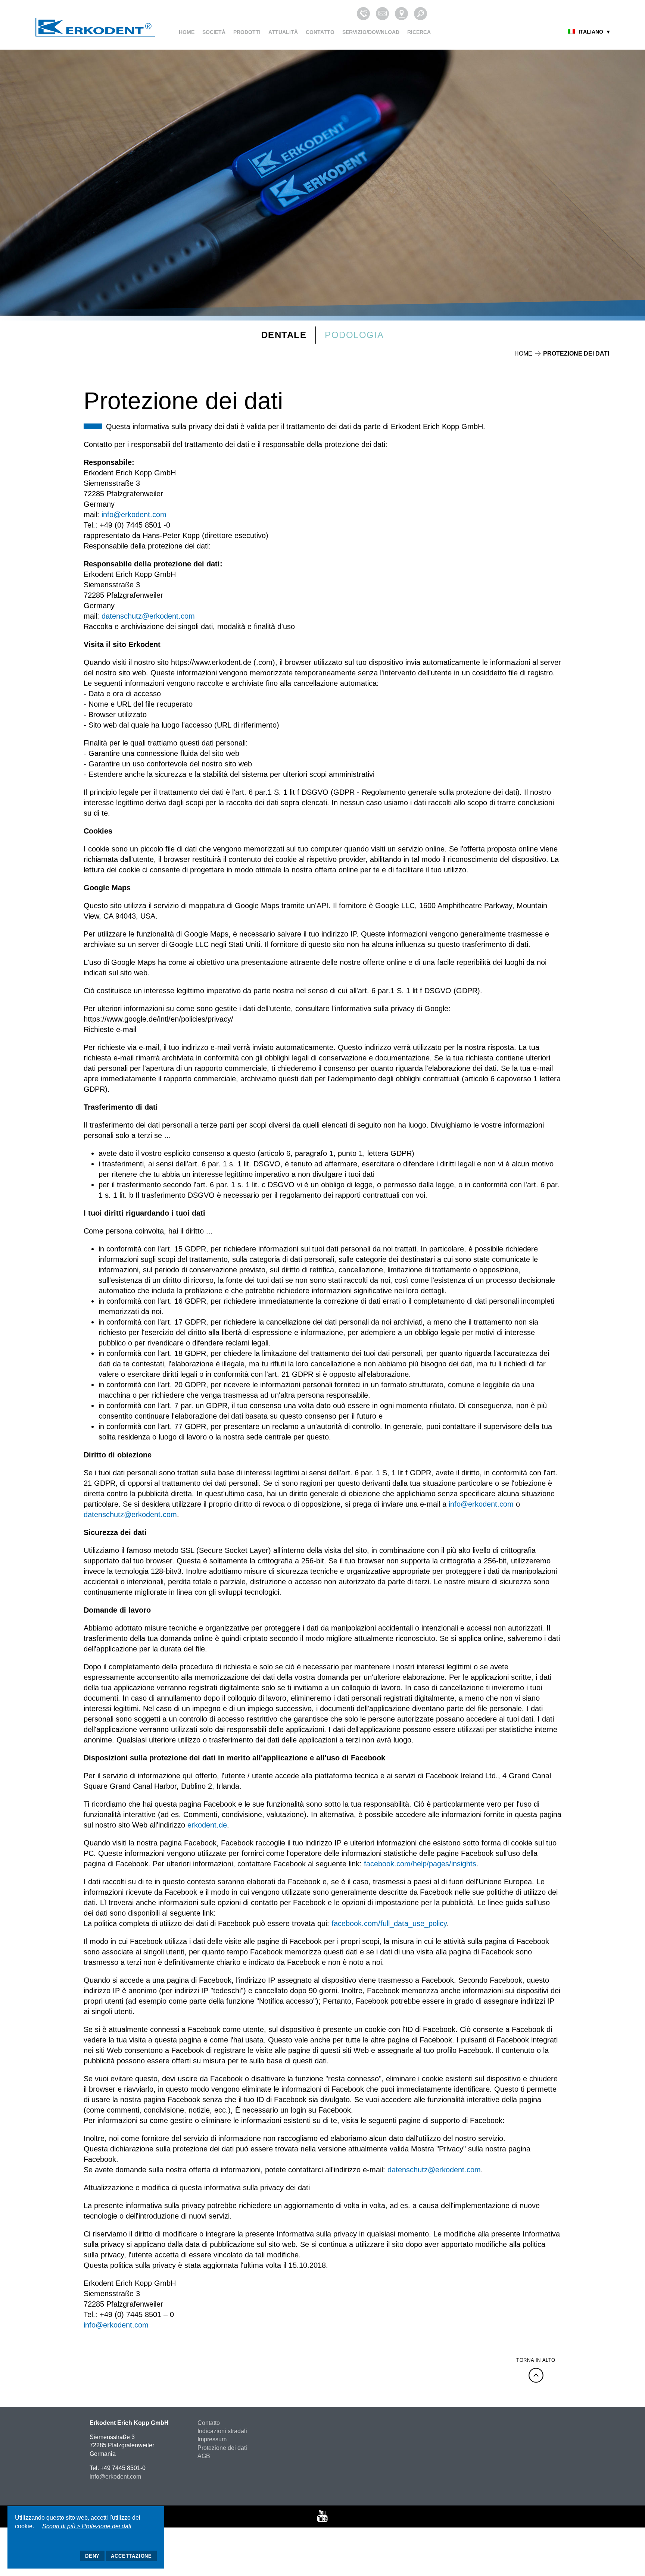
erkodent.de (207, 1825)
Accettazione (131, 2556)
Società (214, 32)
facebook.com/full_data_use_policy (389, 1923)
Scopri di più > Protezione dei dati (87, 2526)
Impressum (212, 2439)
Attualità (283, 32)
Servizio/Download (371, 32)
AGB (204, 2456)
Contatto (320, 32)
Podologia (354, 335)
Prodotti (247, 32)
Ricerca (419, 32)
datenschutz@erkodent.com (148, 616)
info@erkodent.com (134, 515)
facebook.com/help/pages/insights (420, 1864)
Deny (92, 2556)
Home (187, 32)
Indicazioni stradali (222, 2431)
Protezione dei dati (222, 2448)
